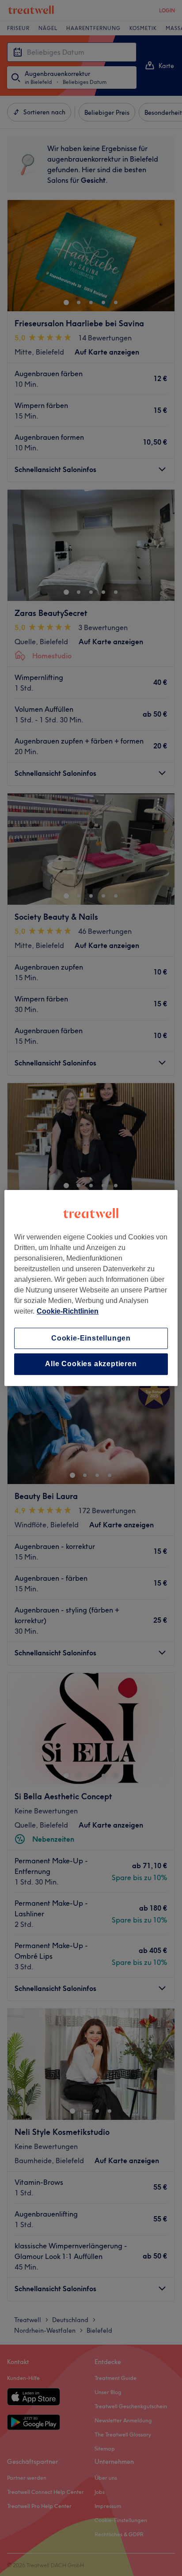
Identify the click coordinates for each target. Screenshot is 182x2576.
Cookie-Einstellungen (91, 1338)
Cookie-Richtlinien (68, 1311)
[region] (91, 1288)
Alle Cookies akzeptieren (91, 1364)
